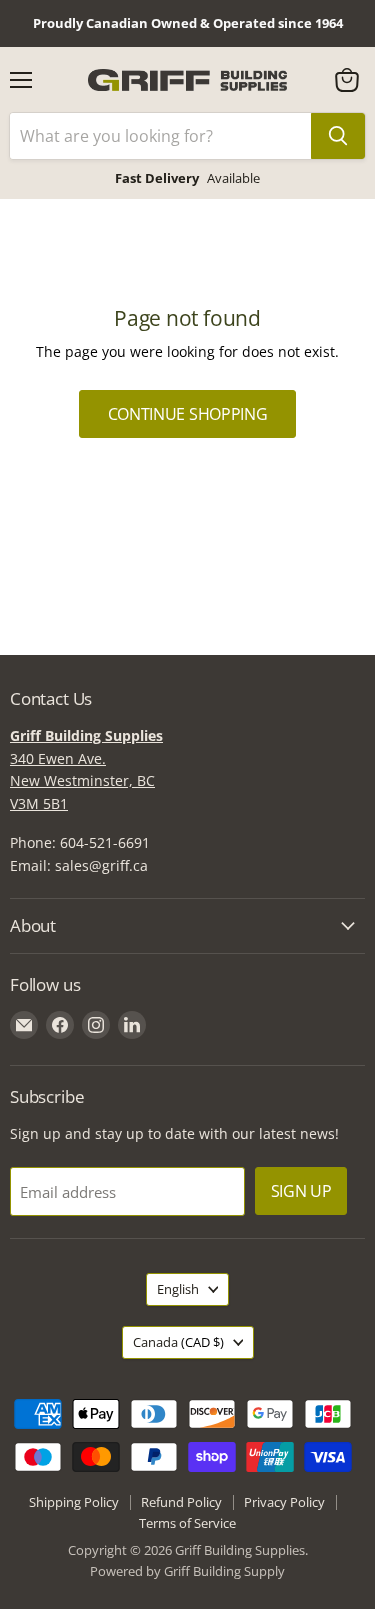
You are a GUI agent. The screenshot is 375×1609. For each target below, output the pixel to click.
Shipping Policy (74, 1502)
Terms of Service (187, 1523)
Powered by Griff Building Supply (187, 1571)
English (178, 1289)
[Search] (338, 136)
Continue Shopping (188, 414)
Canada (178, 1342)
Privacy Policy (284, 1502)
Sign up (301, 1191)
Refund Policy (181, 1502)
